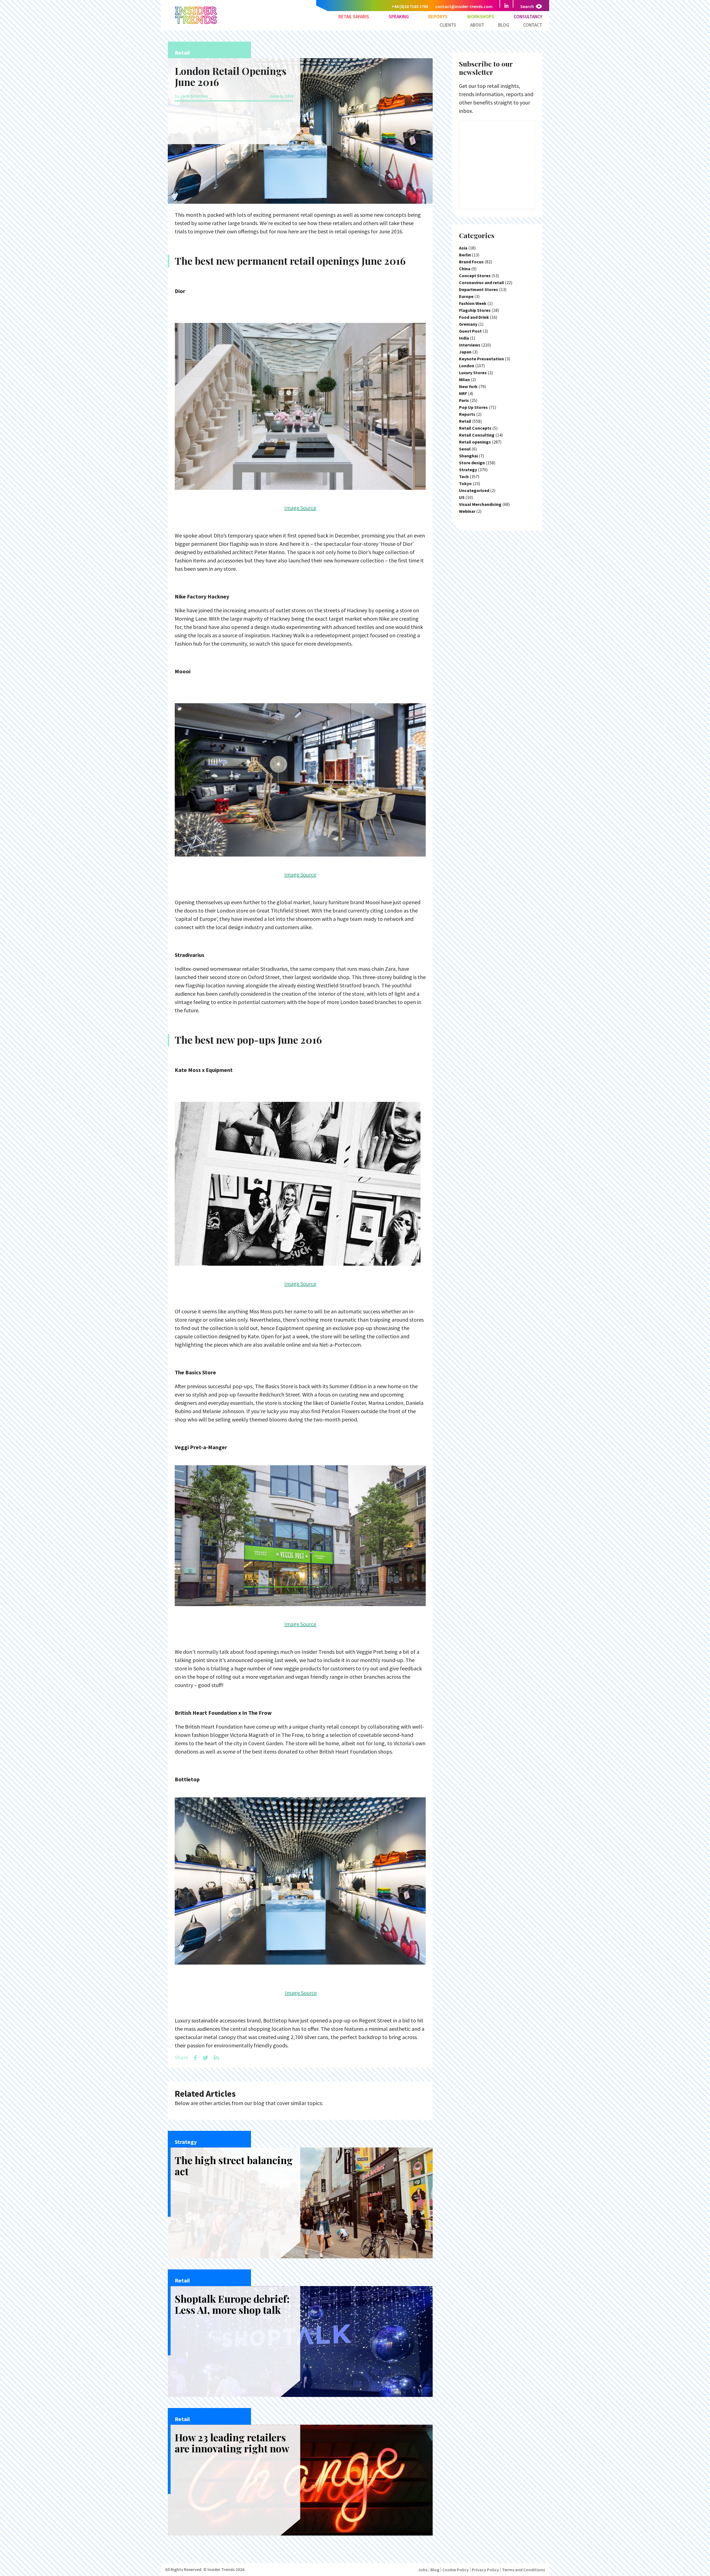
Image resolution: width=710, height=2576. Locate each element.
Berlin (465, 255)
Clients (448, 25)
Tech (464, 477)
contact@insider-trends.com (464, 6)
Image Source (300, 508)
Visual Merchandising (480, 504)
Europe (466, 296)
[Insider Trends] (196, 23)
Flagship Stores (475, 310)
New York (468, 386)
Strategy (468, 470)
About (477, 25)
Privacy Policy (485, 2570)
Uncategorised (474, 490)
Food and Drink (474, 317)
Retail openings (475, 442)
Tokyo (465, 483)
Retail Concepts (475, 428)
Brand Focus (471, 262)
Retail (465, 421)
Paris (464, 400)
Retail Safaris (354, 17)
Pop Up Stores (473, 407)
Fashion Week (473, 303)
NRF (463, 393)
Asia (463, 248)
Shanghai (468, 456)
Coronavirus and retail (481, 282)
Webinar (467, 511)
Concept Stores (475, 276)
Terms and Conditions (523, 2570)
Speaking (399, 17)
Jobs (423, 2570)
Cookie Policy (456, 2570)
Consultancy (528, 17)
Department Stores (479, 289)
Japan (465, 352)
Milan (464, 379)
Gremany (468, 324)
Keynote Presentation (481, 359)
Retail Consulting (477, 435)
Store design (472, 463)
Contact (533, 25)
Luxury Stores (473, 373)
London (467, 366)
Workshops (481, 17)
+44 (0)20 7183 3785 (410, 6)
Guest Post (470, 331)
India (464, 338)
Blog (504, 25)
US (462, 497)
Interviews (470, 345)
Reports (438, 17)
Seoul (465, 449)
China (465, 269)
